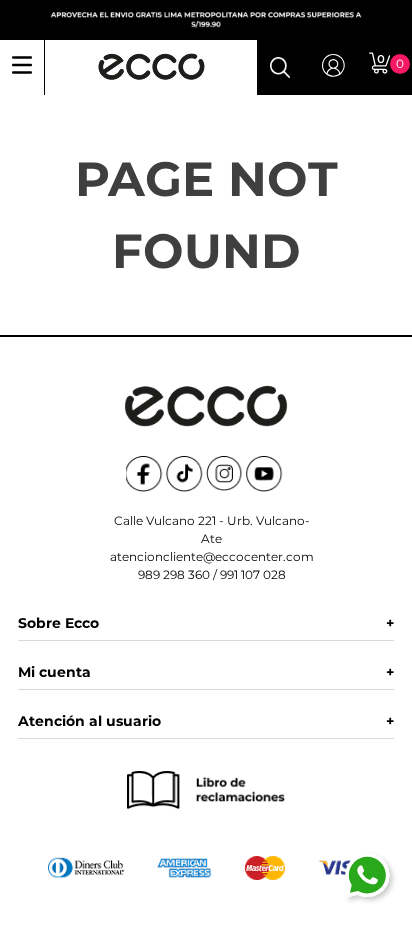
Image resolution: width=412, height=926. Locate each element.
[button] (280, 67)
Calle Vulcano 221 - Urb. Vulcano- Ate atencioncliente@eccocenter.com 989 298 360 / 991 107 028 (212, 547)
